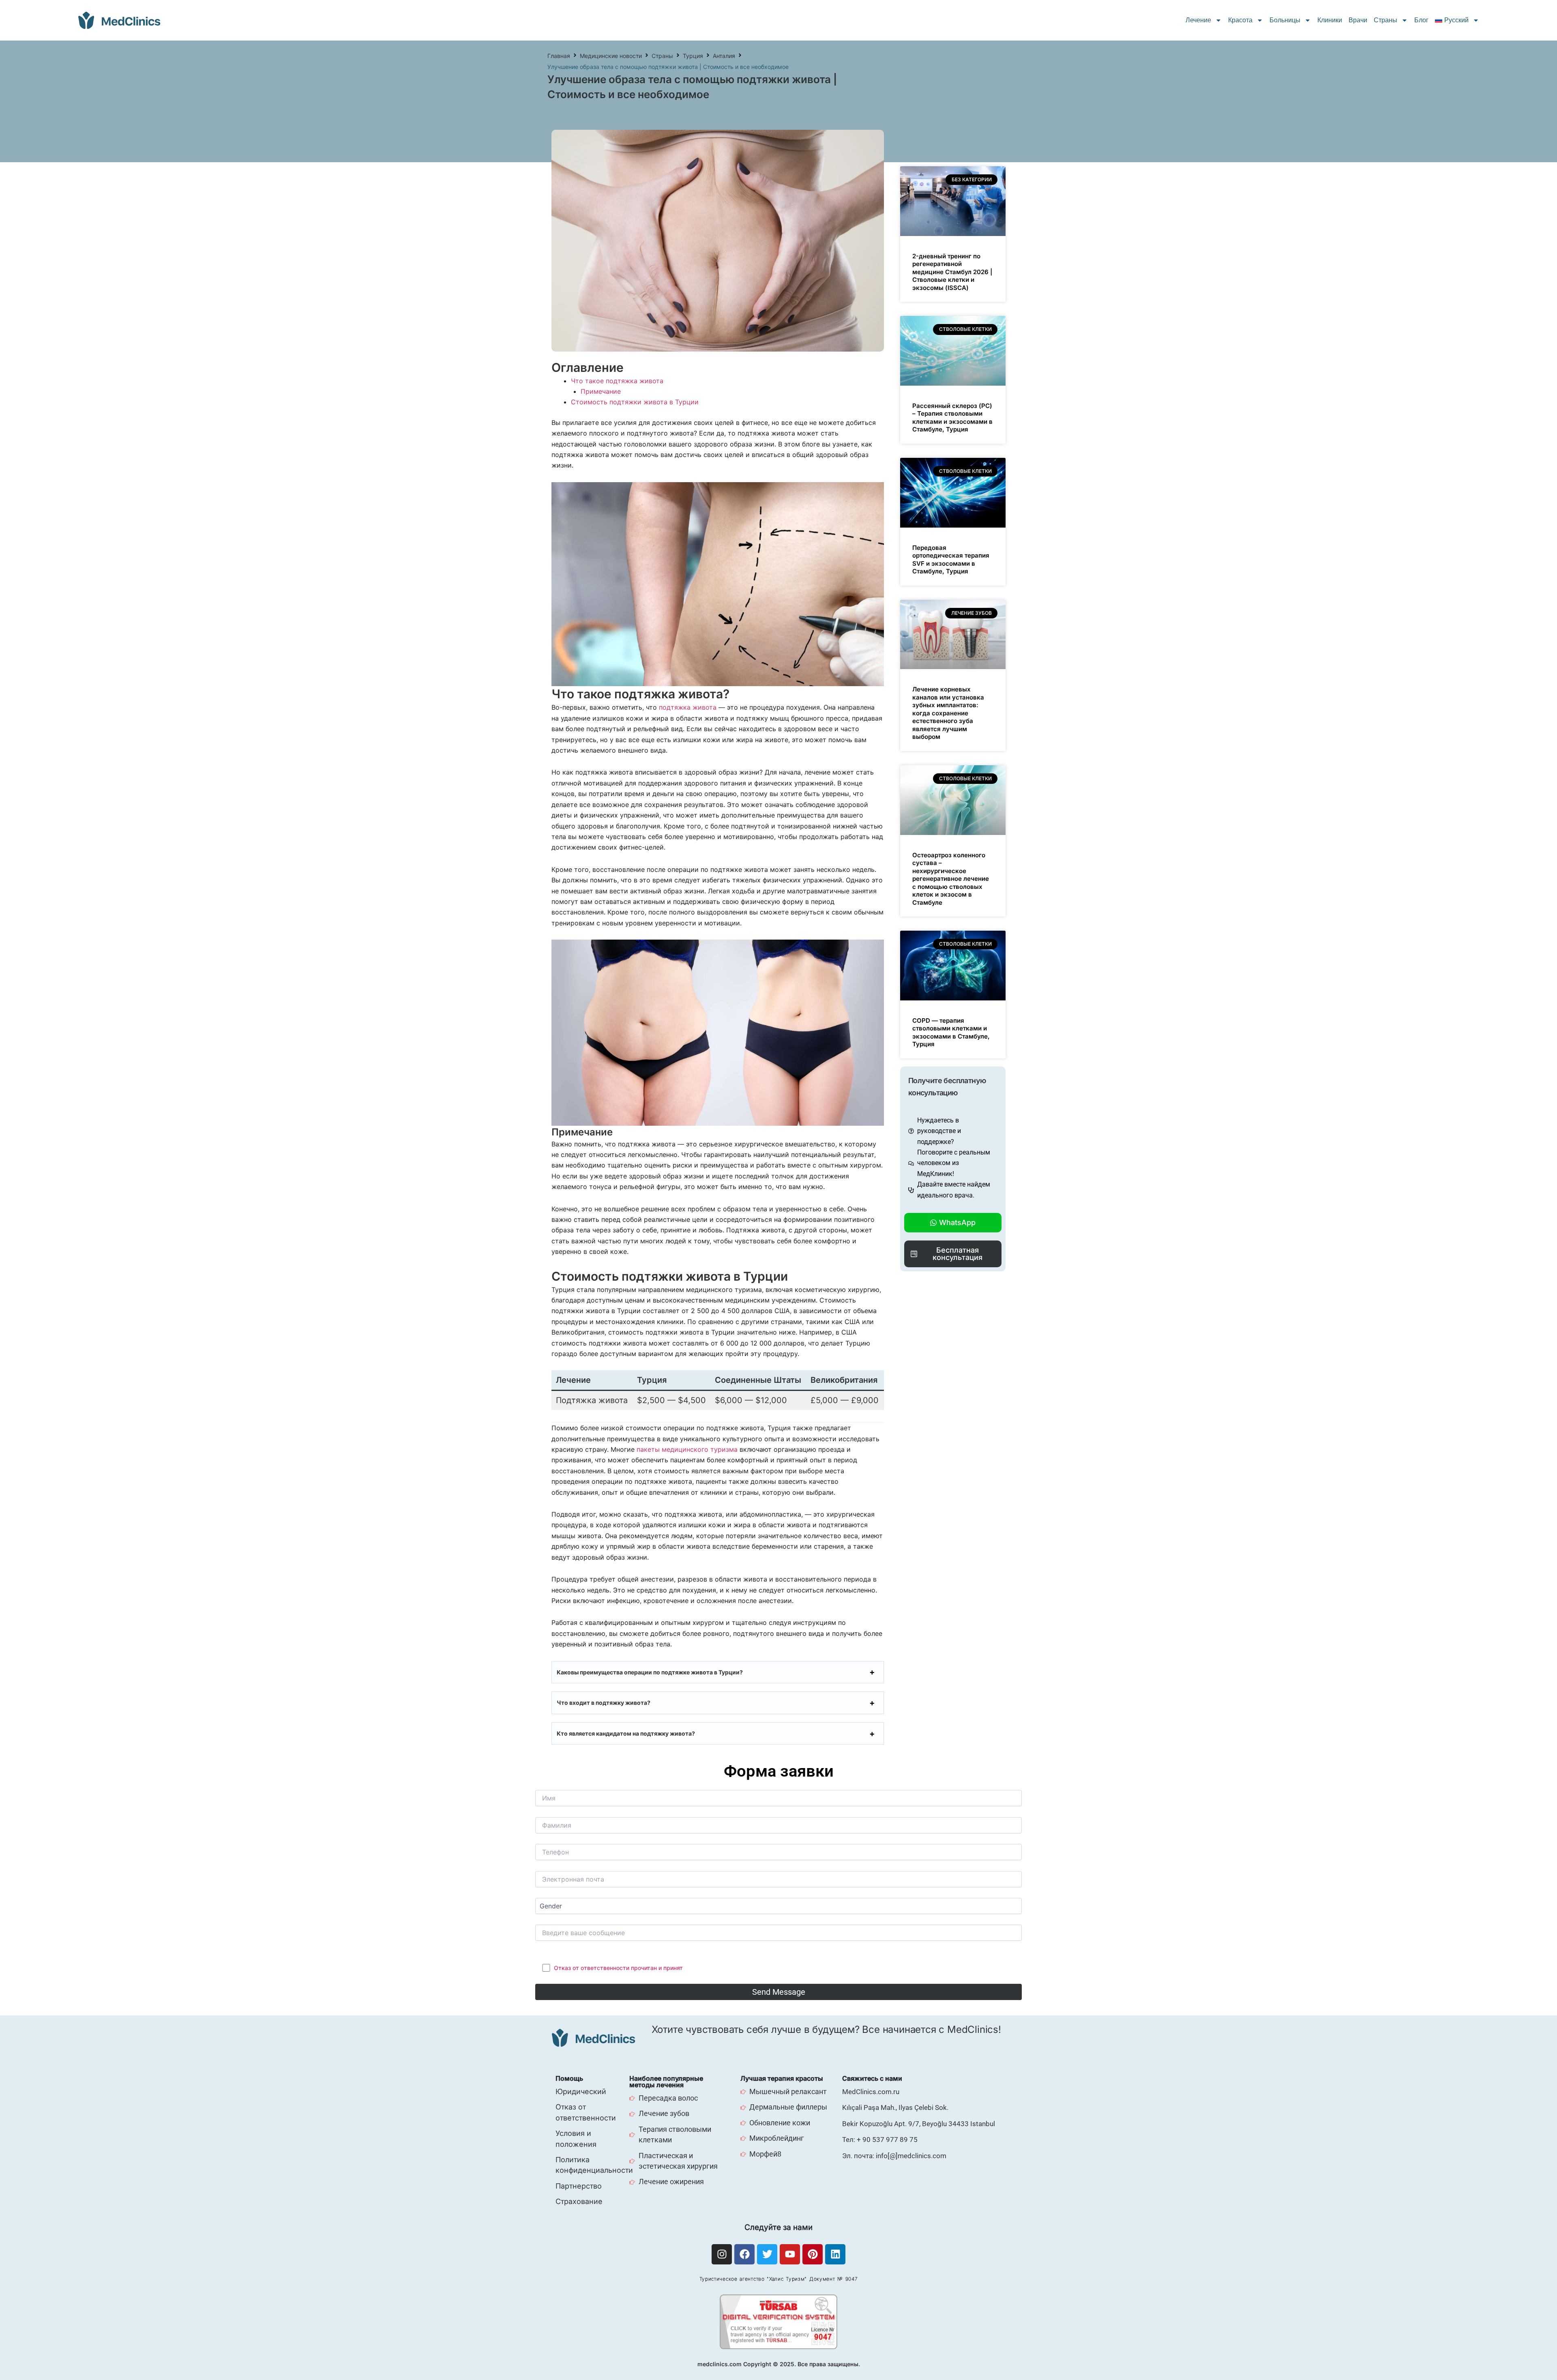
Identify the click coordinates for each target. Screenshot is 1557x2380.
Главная (559, 56)
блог (1421, 20)
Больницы (1285, 20)
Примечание (601, 391)
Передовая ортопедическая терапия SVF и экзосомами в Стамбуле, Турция (951, 560)
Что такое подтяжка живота (617, 381)
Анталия (724, 56)
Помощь (569, 2078)
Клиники (1330, 20)
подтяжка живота (688, 707)
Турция (693, 56)
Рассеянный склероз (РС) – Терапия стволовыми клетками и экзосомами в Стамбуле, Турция (952, 418)
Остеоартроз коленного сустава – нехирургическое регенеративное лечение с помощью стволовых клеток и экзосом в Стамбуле (951, 879)
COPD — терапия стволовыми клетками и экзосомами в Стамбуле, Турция (951, 1032)
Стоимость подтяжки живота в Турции (635, 402)
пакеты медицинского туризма (686, 1449)
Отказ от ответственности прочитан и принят (618, 1968)
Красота (1240, 20)
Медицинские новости (611, 56)
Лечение (1198, 20)
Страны (1385, 20)
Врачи (1358, 20)
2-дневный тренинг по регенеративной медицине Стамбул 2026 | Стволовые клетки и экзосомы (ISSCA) (952, 272)
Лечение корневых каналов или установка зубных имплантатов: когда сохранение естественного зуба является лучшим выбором (948, 713)
